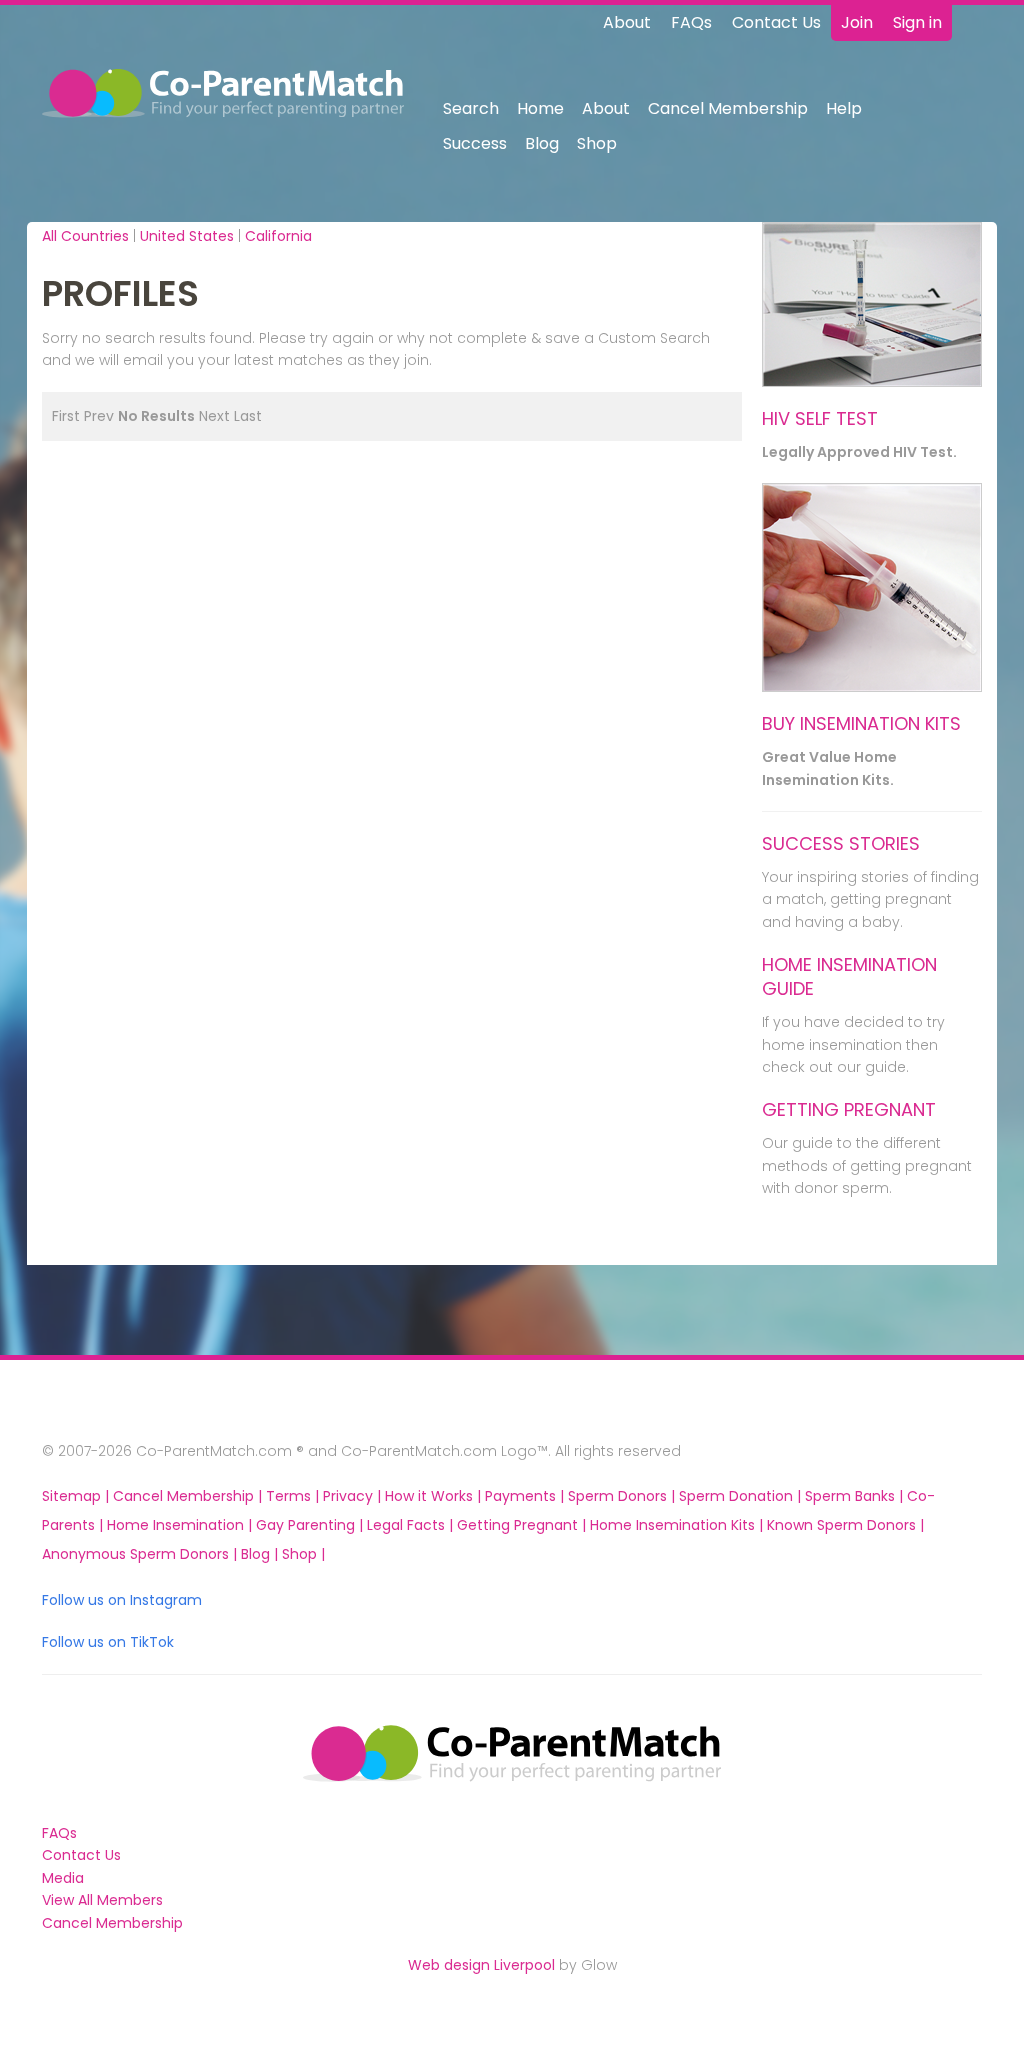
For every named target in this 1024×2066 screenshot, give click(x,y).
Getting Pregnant (849, 1109)
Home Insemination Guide (849, 976)
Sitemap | (77, 1496)
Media (63, 1878)
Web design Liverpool (481, 1965)
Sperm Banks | (856, 1496)
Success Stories (841, 843)
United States (187, 236)
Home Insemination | (181, 1525)
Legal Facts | (412, 1525)
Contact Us (776, 22)
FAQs (691, 22)
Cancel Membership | (189, 1496)
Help (844, 108)
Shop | (303, 1554)
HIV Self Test (820, 418)
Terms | (294, 1496)
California (278, 236)
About (627, 22)
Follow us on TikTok (108, 1642)
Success (475, 143)
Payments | (526, 1496)
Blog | (261, 1554)
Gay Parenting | (311, 1525)
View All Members (102, 1900)
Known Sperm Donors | (845, 1525)
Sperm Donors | (623, 1496)
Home (540, 108)
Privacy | (354, 1496)
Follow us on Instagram (122, 1600)
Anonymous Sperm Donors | (141, 1554)
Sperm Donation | (742, 1496)
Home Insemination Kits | (678, 1525)
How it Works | (435, 1496)
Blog (542, 143)
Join (857, 22)
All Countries (85, 236)
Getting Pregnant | (523, 1525)
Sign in (917, 22)
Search (471, 108)
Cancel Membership (728, 108)
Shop (597, 143)
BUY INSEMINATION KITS (861, 723)
